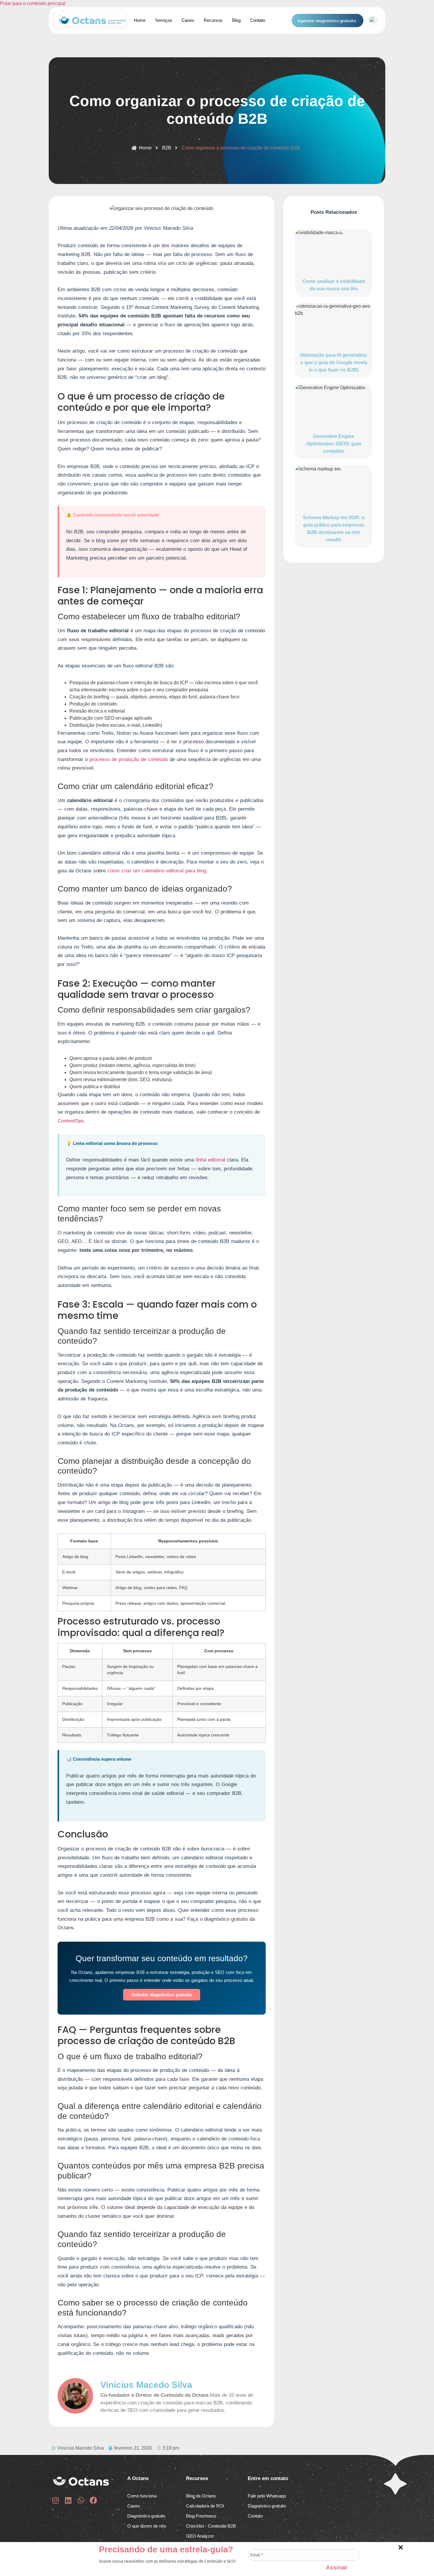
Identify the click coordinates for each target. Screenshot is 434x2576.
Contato (258, 20)
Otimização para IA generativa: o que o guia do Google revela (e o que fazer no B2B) (334, 362)
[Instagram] (55, 2500)
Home (140, 20)
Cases (188, 20)
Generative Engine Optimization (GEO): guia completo (334, 444)
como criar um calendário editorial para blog (157, 871)
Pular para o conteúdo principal (33, 3)
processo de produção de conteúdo (129, 759)
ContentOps (71, 1121)
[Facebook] (93, 2500)
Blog (236, 20)
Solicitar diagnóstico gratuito (162, 1995)
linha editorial (211, 1160)
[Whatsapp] (81, 2500)
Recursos (213, 20)
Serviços (164, 20)
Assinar (337, 2567)
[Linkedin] (68, 2500)
